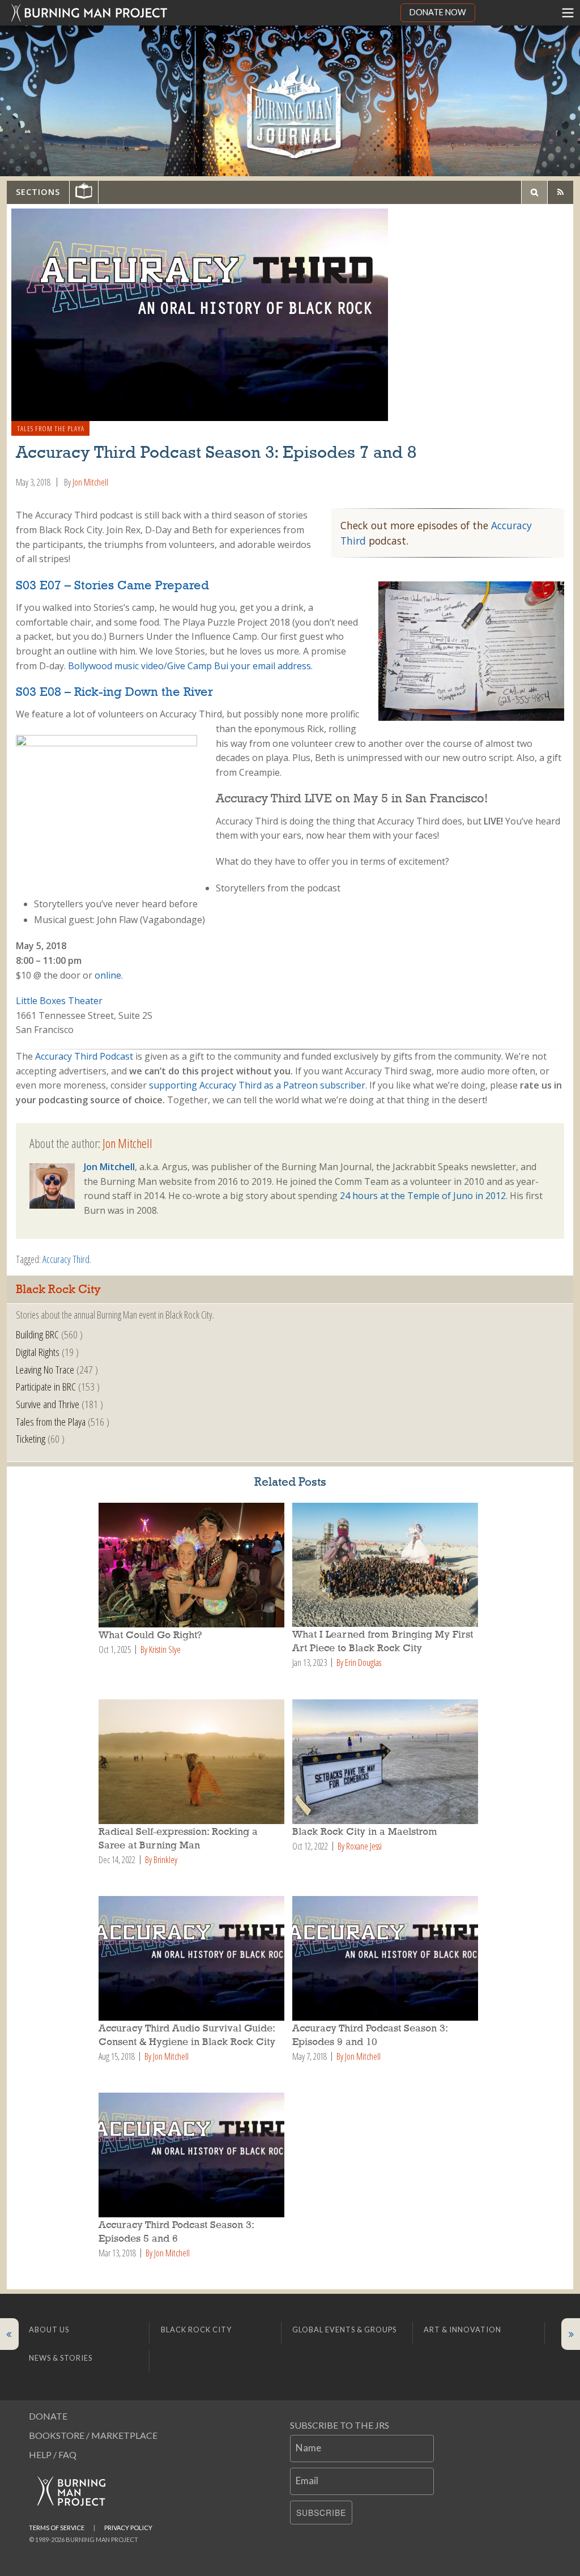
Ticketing (31, 1438)
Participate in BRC (46, 1386)
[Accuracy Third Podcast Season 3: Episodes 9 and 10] (387, 1958)
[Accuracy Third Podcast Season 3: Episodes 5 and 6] (193, 2155)
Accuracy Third (66, 1259)
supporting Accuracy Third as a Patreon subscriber (257, 1085)
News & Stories (61, 2358)
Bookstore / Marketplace (93, 2435)
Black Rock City (196, 2330)
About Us (49, 2330)
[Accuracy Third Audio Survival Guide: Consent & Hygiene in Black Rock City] (193, 1958)
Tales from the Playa (51, 428)
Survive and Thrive (48, 1404)
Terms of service (57, 2528)
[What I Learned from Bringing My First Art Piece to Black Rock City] (387, 1565)
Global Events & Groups (344, 2330)
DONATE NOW (438, 12)
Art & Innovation (462, 2330)
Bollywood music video (116, 666)
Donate (48, 2416)
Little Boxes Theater (59, 1001)
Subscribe (321, 2513)
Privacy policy (128, 2528)
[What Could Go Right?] (193, 1565)
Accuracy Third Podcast (84, 1056)
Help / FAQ (53, 2454)
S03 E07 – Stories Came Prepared (112, 586)
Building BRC (37, 1334)
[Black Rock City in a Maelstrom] (387, 1762)
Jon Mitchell (90, 482)
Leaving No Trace (45, 1369)
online (108, 975)
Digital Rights (38, 1352)
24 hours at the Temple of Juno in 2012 (423, 1196)
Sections (38, 192)
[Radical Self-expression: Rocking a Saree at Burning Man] (193, 1762)
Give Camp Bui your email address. (240, 666)
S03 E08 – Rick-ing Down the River (114, 692)
